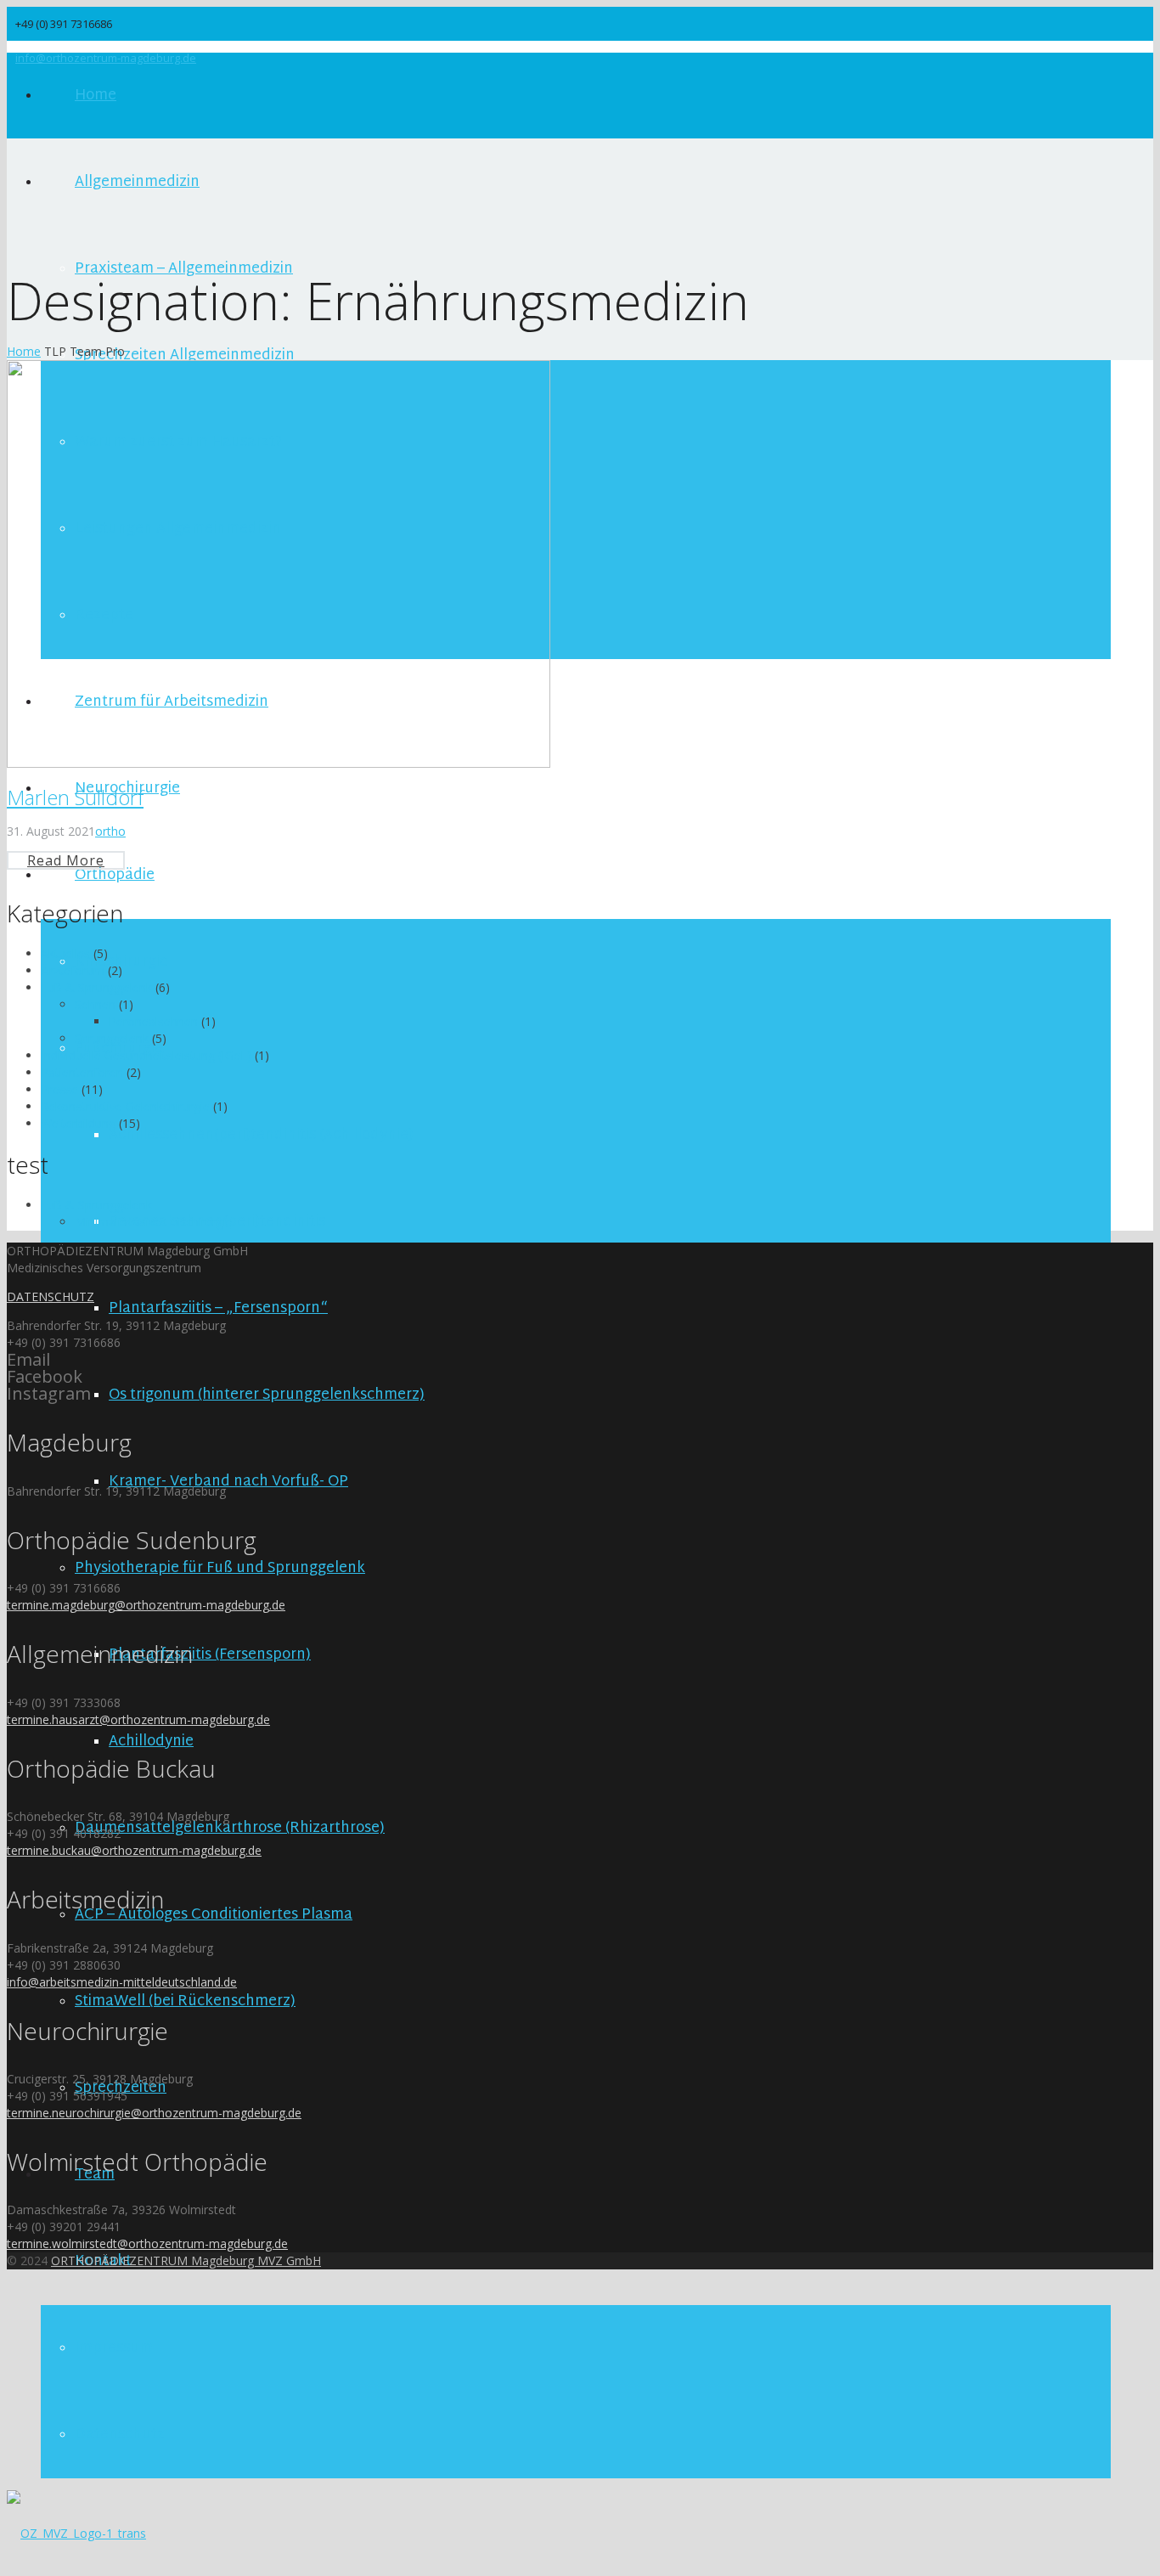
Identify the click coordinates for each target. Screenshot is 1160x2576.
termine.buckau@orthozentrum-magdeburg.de (134, 1850)
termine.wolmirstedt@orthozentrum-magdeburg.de (147, 2243)
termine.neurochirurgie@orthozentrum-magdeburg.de (154, 2113)
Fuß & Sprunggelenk (96, 987)
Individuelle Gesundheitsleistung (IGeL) (146, 1055)
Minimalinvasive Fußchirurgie (154, 1222)
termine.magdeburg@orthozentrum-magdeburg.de (146, 1605)
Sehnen (95, 1004)
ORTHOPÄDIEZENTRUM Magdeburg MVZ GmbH (186, 2260)
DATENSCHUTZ (51, 1296)
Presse (59, 1089)
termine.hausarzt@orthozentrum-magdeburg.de (138, 1719)
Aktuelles (65, 953)
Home (24, 351)
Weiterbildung (78, 1123)
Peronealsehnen (153, 1021)
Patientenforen (82, 1072)
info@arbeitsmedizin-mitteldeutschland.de (122, 1982)
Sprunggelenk (112, 1038)
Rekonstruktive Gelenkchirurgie (125, 1106)
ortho (110, 831)
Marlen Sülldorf (75, 797)
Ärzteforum (73, 970)
